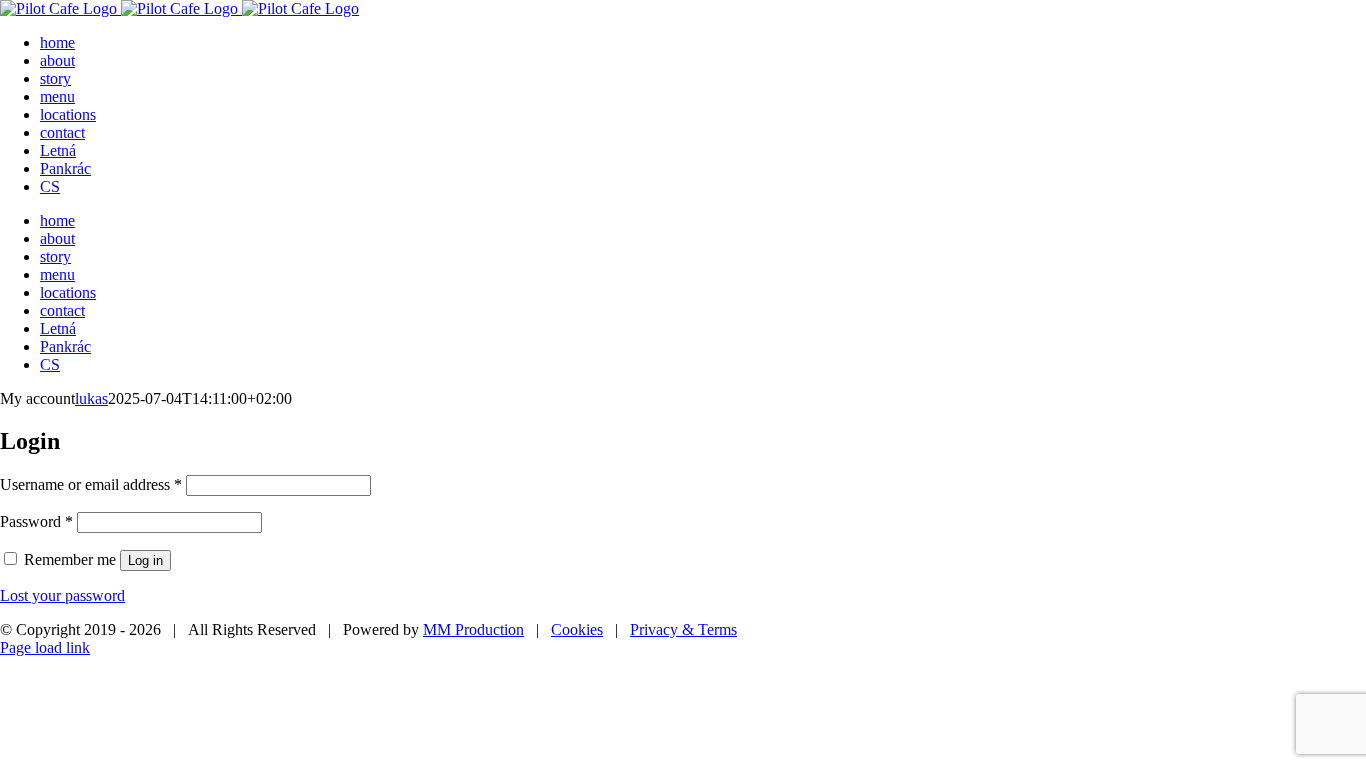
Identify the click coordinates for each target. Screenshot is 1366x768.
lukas (91, 398)
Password (36, 521)
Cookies (577, 629)
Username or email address (91, 484)
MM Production (473, 629)
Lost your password (62, 595)
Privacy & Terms (683, 629)
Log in (145, 560)
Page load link (45, 647)
